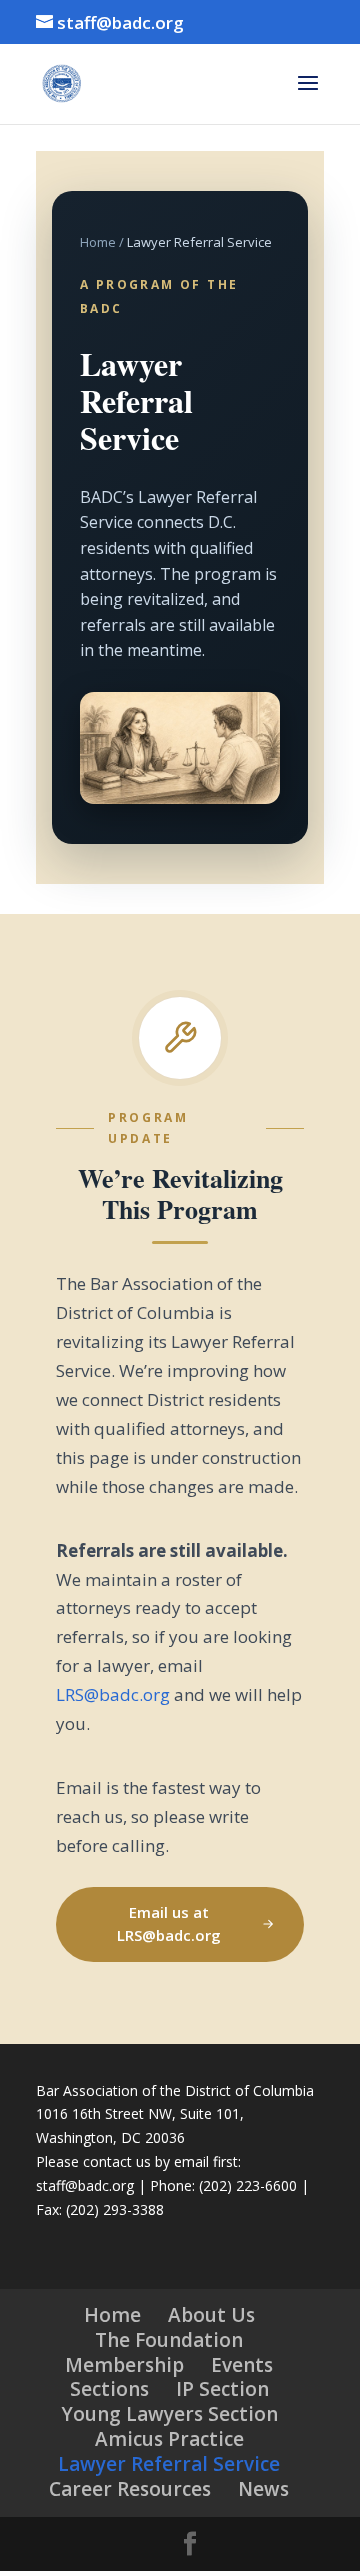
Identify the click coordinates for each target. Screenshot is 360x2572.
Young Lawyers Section (169, 2414)
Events (242, 2365)
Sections (109, 2389)
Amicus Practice (169, 2439)
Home (98, 242)
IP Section (222, 2389)
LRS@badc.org (113, 1694)
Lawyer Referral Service (169, 2464)
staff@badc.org (85, 2185)
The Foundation (169, 2340)
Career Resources (130, 2489)
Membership (124, 2365)
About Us (211, 2315)
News (263, 2489)
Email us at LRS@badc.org (169, 1924)
